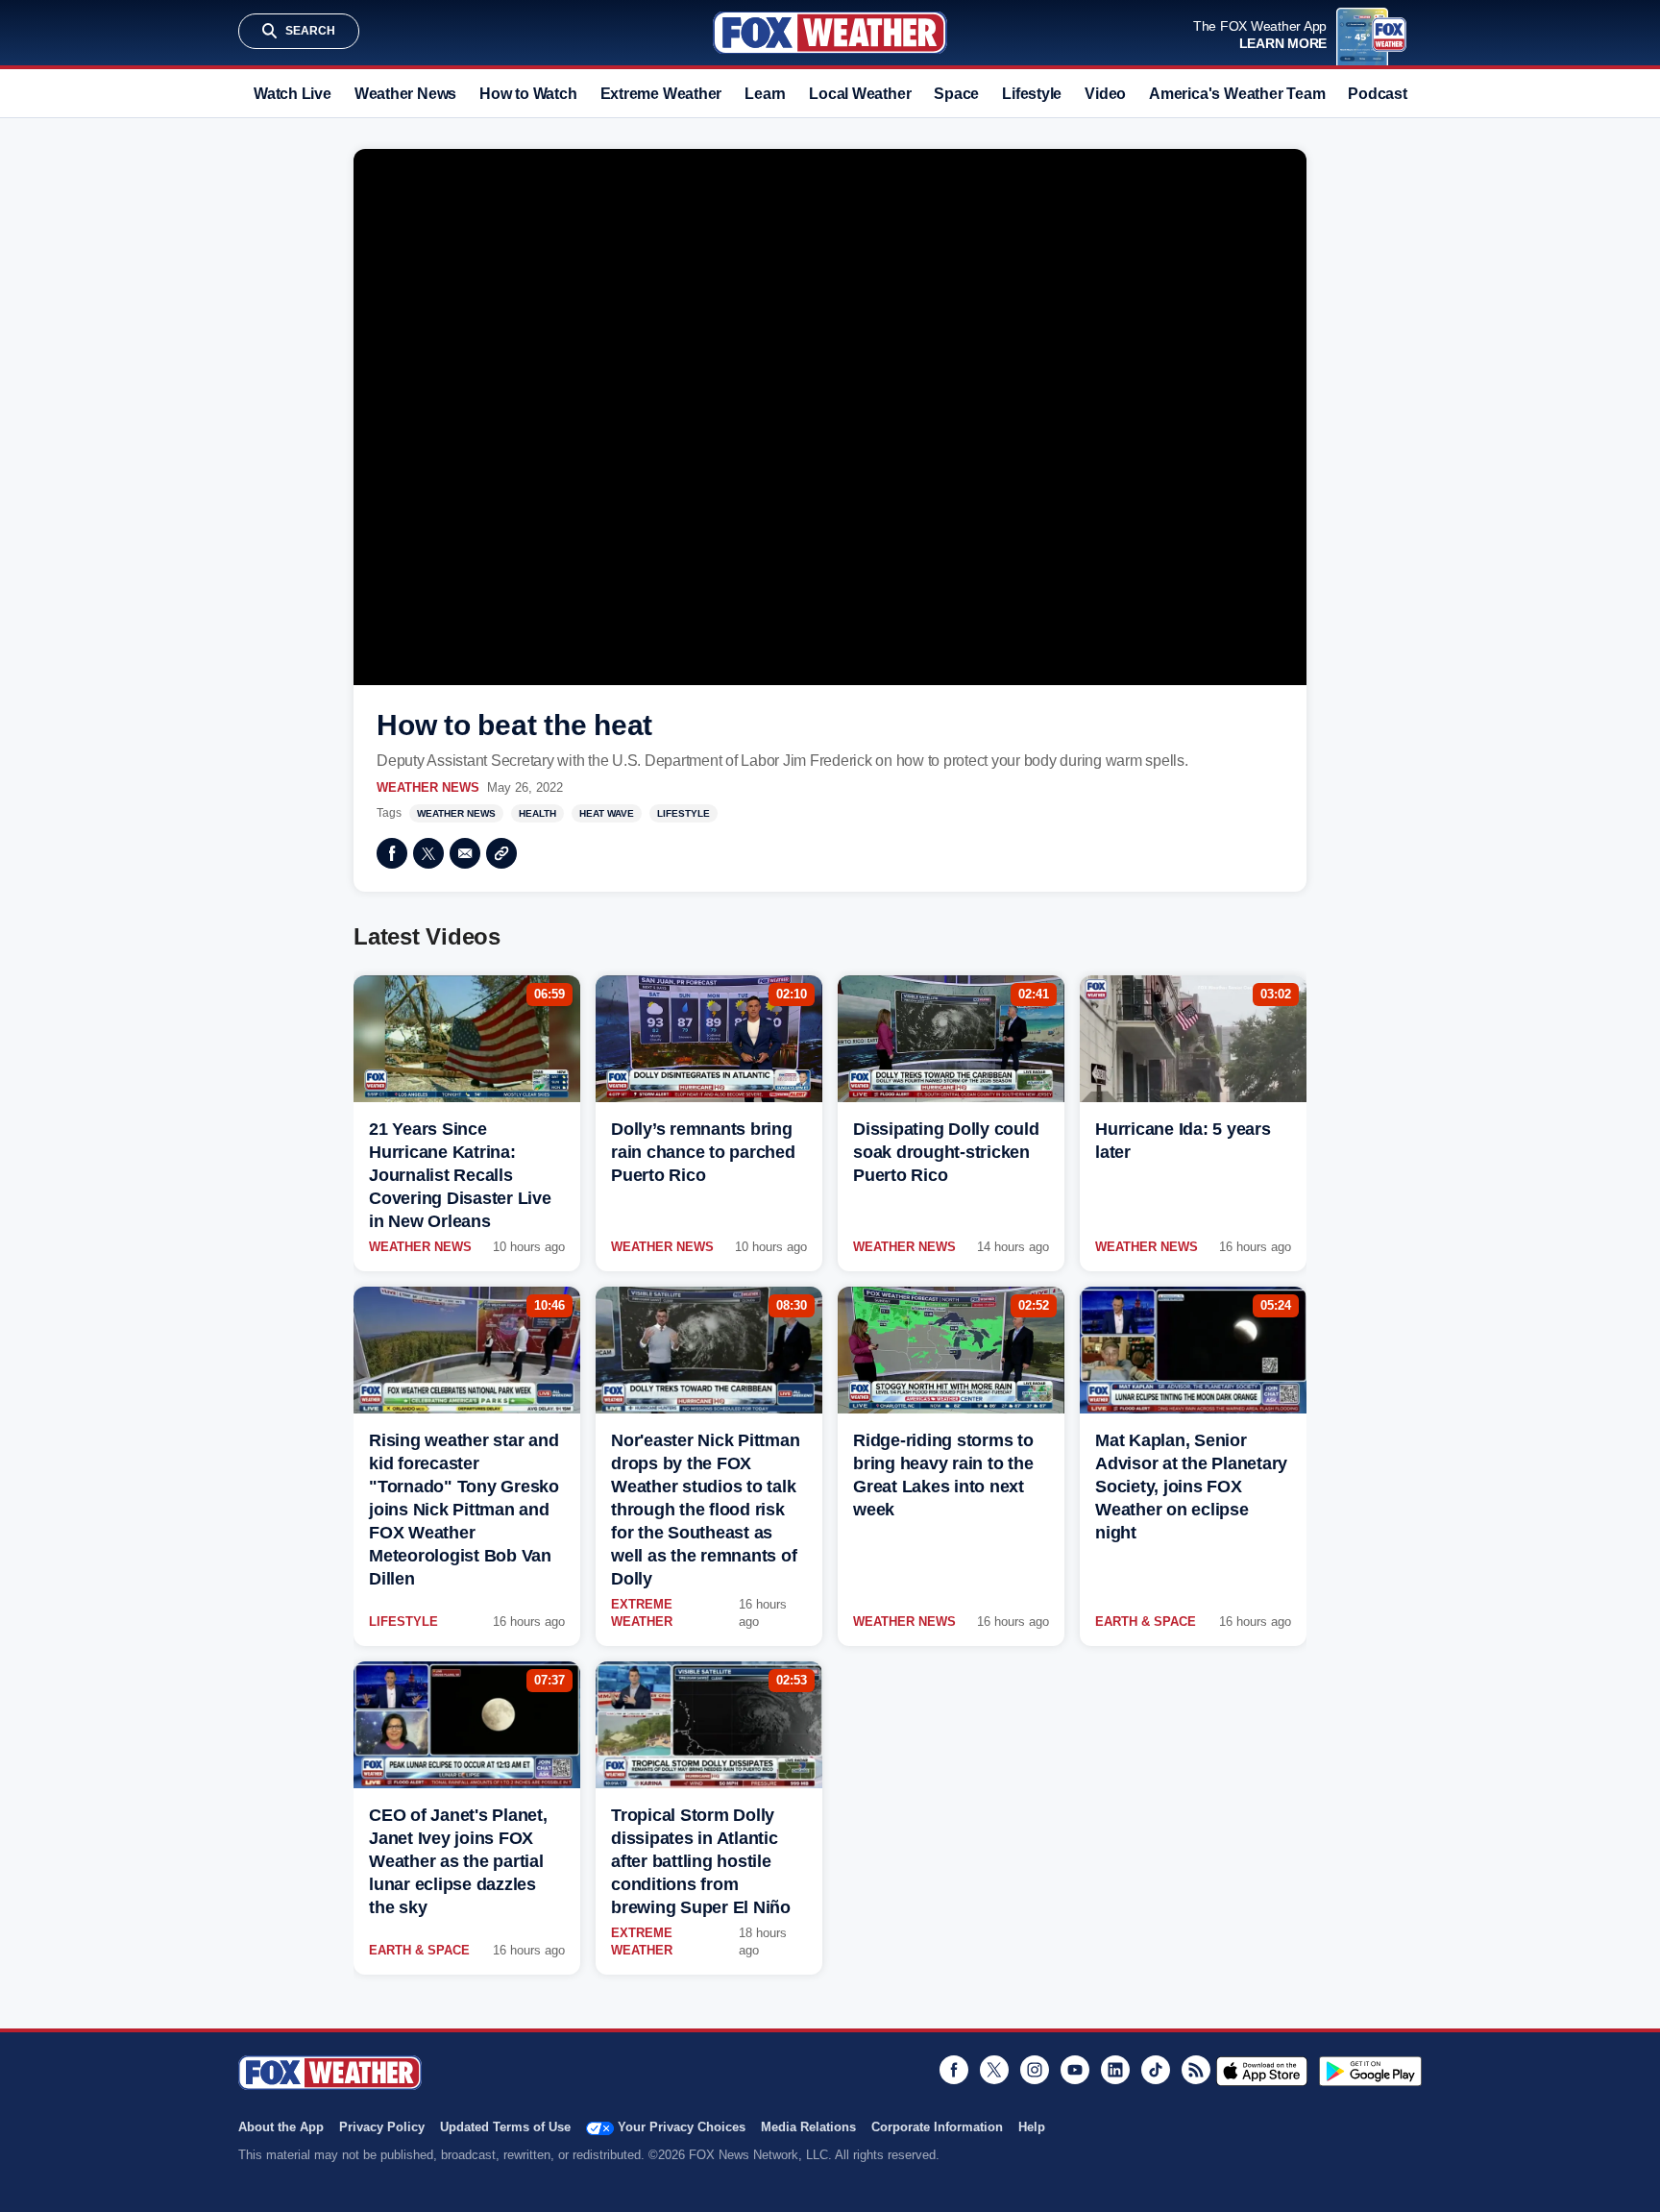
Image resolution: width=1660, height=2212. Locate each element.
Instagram (1035, 2070)
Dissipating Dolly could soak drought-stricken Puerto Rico (946, 1152)
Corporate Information (937, 2127)
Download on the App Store (1262, 2071)
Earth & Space (1146, 1622)
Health (537, 813)
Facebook (392, 853)
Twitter (428, 853)
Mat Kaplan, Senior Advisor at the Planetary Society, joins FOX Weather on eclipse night (1191, 1487)
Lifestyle (1032, 94)
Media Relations (808, 2127)
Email (465, 853)
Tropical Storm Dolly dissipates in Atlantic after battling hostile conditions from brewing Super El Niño (701, 1861)
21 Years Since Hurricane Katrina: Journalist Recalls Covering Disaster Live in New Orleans (460, 1175)
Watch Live (293, 94)
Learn (765, 94)
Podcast (1377, 94)
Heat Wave (607, 813)
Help (1032, 2127)
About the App (281, 2127)
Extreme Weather (661, 94)
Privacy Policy (382, 2127)
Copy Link (501, 853)
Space (956, 94)
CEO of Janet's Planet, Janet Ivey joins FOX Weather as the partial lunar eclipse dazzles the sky (458, 1861)
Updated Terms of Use (505, 2127)
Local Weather (860, 94)
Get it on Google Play (1370, 2071)
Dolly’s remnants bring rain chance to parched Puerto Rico (703, 1152)
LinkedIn (1115, 2070)
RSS (1196, 2070)
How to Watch (528, 94)
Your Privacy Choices (682, 2127)
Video (1105, 94)
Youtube (1075, 2070)
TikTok (1156, 2070)
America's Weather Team (1237, 94)
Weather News (405, 94)
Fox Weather (830, 33)
